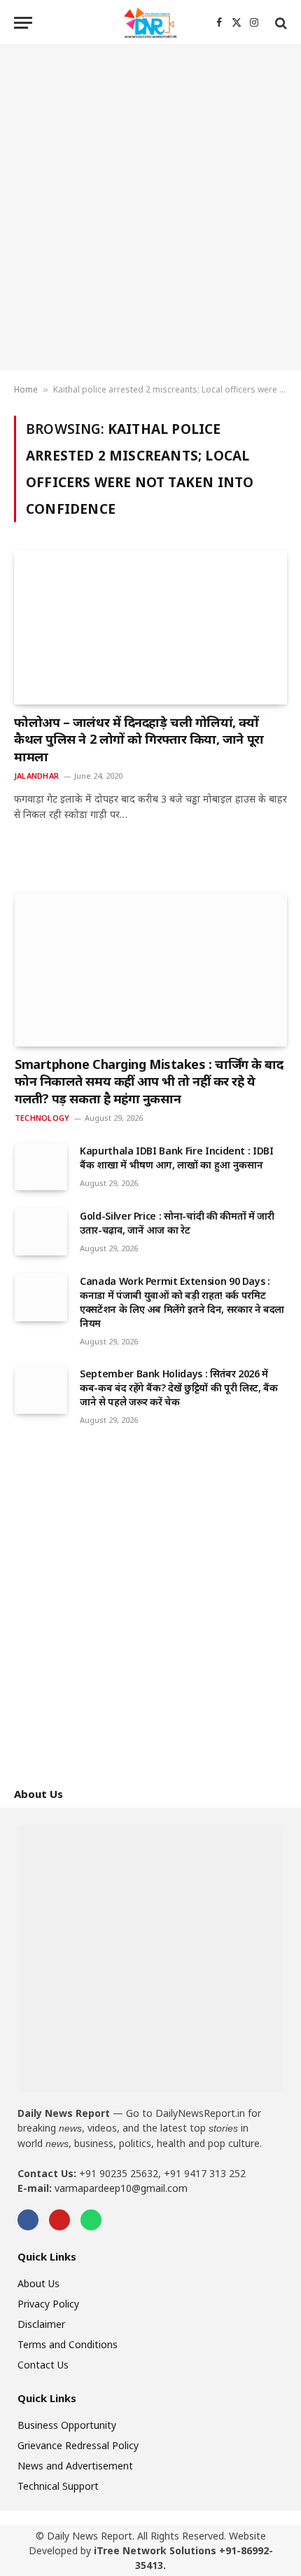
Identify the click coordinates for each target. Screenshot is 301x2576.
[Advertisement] (150, 208)
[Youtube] (59, 2220)
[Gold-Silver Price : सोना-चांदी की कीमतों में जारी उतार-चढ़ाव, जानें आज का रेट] (41, 1232)
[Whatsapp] (91, 2220)
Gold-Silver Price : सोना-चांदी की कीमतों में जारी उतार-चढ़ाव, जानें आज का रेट (177, 1223)
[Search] (280, 23)
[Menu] (23, 23)
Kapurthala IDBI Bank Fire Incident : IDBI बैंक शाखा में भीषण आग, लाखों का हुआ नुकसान (177, 1158)
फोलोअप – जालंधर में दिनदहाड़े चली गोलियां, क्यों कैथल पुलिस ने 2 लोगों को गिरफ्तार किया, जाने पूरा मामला (139, 739)
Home (26, 389)
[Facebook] (28, 2220)
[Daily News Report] (150, 23)
